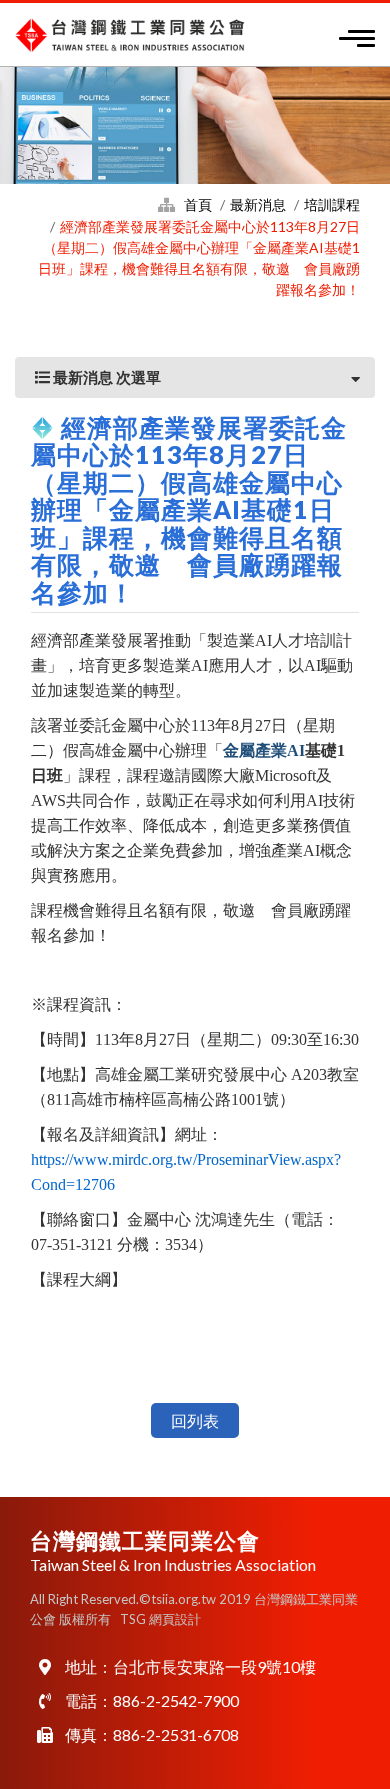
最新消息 (258, 204)
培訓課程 (332, 204)
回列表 (195, 1420)
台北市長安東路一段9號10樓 (214, 1666)
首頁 (198, 204)
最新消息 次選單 (105, 377)
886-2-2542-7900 (176, 1700)
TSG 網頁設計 (160, 1619)
